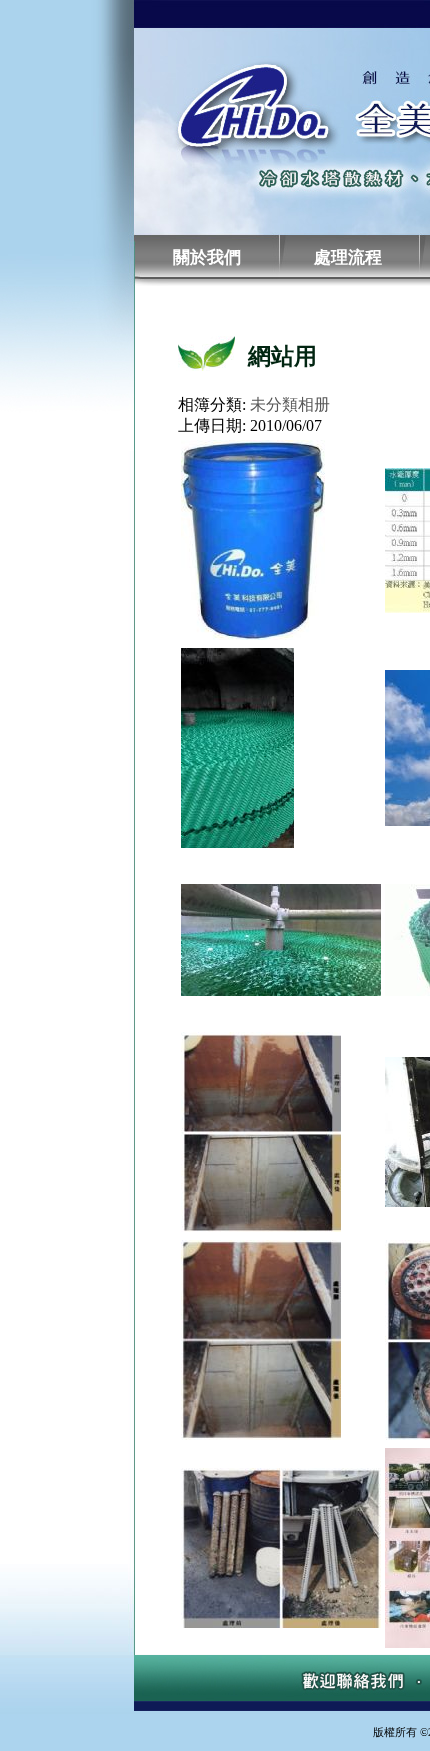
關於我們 (207, 257)
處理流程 (348, 257)
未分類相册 (290, 404)
